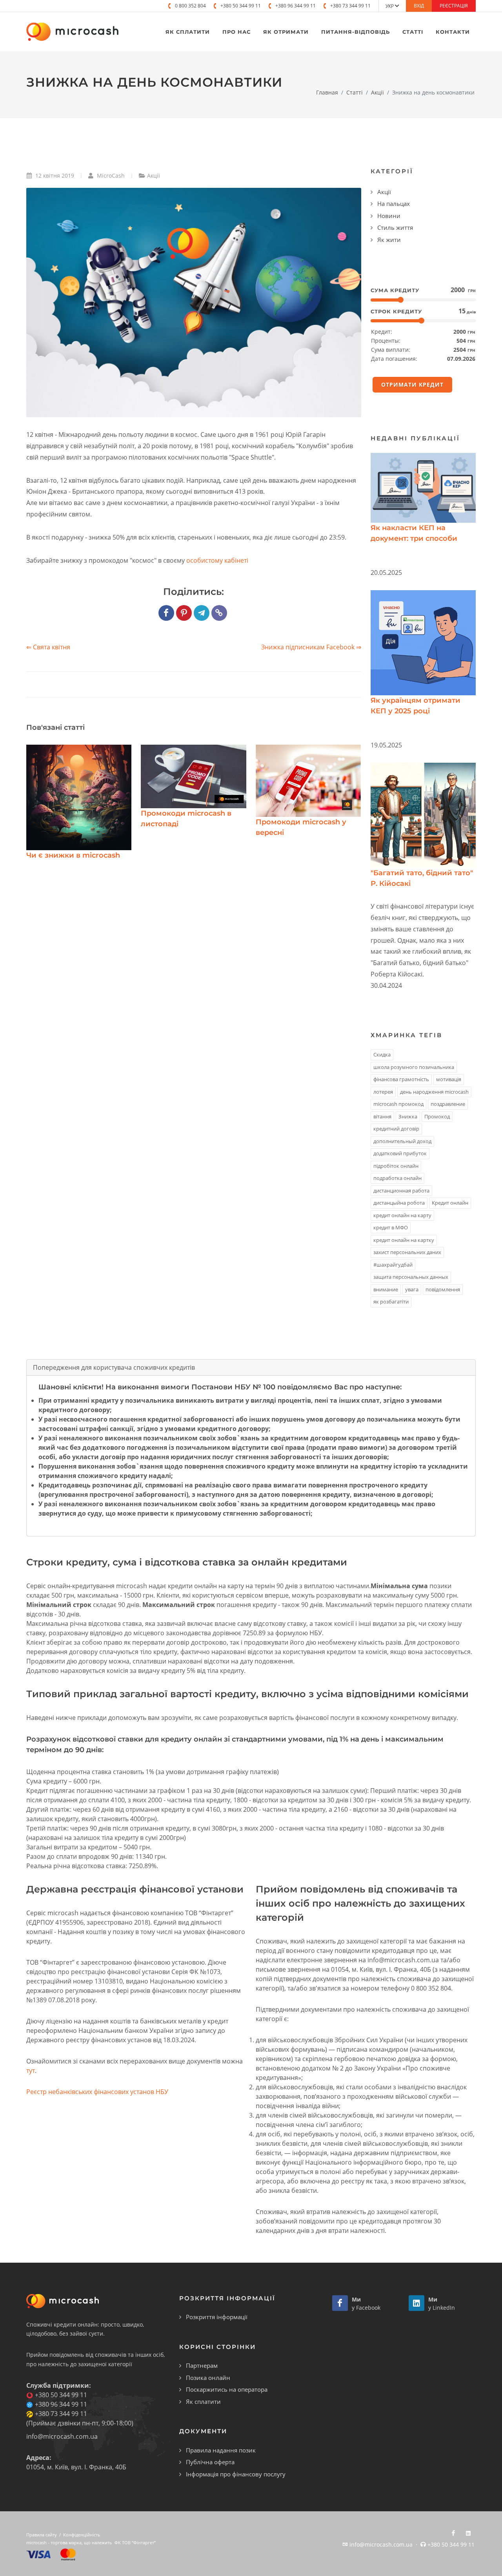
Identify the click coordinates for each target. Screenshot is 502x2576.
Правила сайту (42, 2535)
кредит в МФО (391, 1227)
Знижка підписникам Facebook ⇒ (311, 647)
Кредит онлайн (450, 1203)
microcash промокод (398, 1104)
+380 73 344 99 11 (350, 6)
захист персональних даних (407, 1252)
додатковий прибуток (400, 1153)
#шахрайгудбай (393, 1265)
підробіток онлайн (396, 1166)
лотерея (383, 1092)
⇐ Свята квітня (48, 647)
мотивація (449, 1079)
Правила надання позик (221, 2450)
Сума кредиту (395, 290)
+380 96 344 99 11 (296, 6)
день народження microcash (434, 1092)
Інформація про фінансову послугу (236, 2474)
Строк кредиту (396, 311)
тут (31, 2071)
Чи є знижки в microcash (73, 855)
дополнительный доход (402, 1141)
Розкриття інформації (217, 2317)
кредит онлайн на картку (404, 1240)
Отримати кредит (412, 384)
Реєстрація (454, 6)
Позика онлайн (208, 2378)
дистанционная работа (401, 1191)
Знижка (408, 1116)
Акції (377, 92)
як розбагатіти (391, 1302)
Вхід (419, 6)
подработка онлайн (397, 1178)
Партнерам (202, 2365)
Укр (390, 6)
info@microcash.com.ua (62, 2436)
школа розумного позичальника (414, 1067)
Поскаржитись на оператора (227, 2389)
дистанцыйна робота (399, 1203)
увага (412, 1289)
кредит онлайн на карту (402, 1215)
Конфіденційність (82, 2535)
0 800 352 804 (190, 6)
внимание (386, 1289)
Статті (355, 92)
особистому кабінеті (217, 560)
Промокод (437, 1116)
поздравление (448, 1104)
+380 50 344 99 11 (241, 6)
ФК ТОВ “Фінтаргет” (135, 2542)
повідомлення (443, 1289)
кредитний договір (396, 1129)
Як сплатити (203, 2401)
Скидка (382, 1054)
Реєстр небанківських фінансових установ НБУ (97, 2092)
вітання (382, 1116)
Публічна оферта (210, 2462)
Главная (327, 92)
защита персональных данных (411, 1277)
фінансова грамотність (401, 1079)
